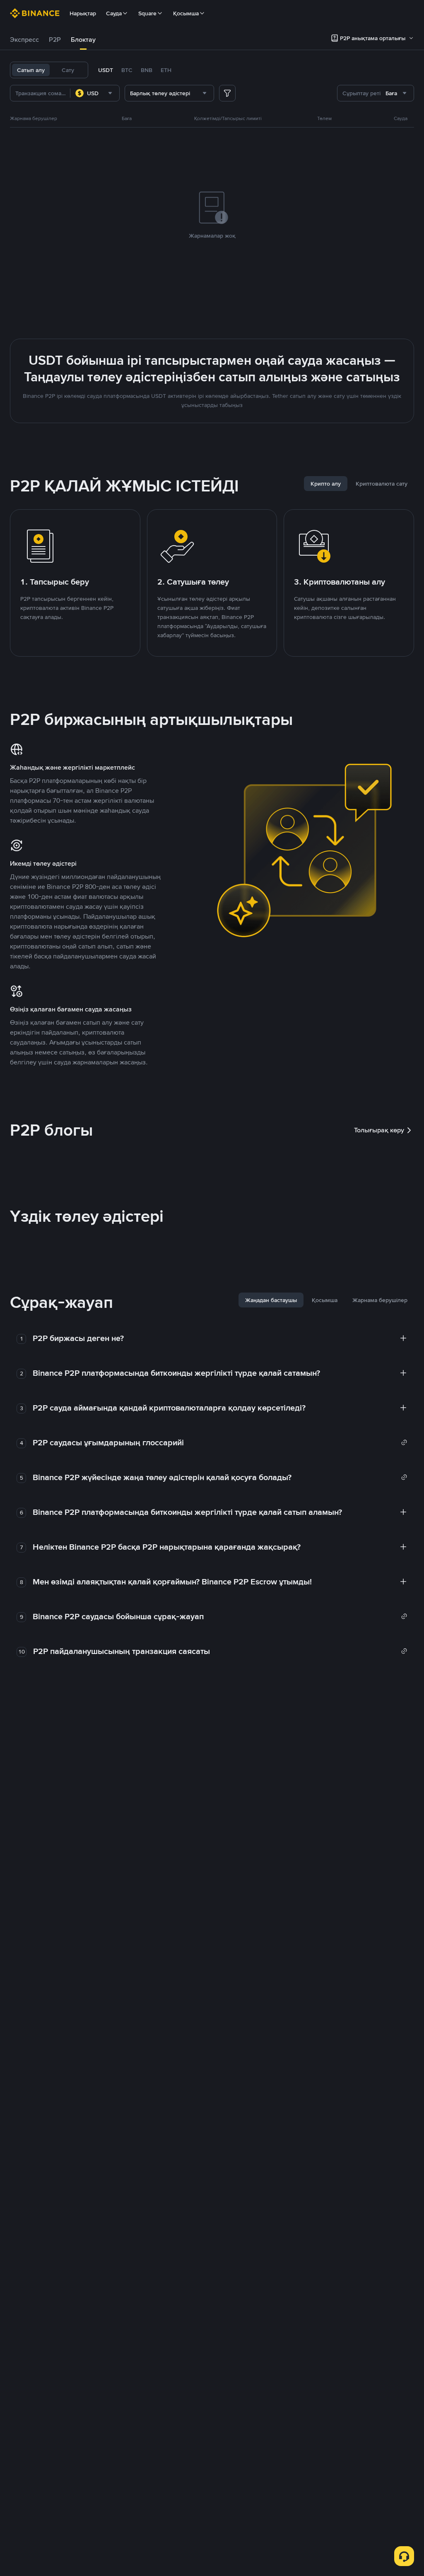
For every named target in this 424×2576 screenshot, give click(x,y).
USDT (106, 70)
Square (147, 13)
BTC (127, 70)
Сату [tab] (68, 70)
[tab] (24, 40)
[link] (220, 1442)
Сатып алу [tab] (31, 70)
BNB (147, 70)
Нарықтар (83, 13)
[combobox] (95, 93)
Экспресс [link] (24, 40)
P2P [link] (55, 40)
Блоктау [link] (83, 40)
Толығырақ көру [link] (379, 1130)
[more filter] (227, 93)
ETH (166, 70)
